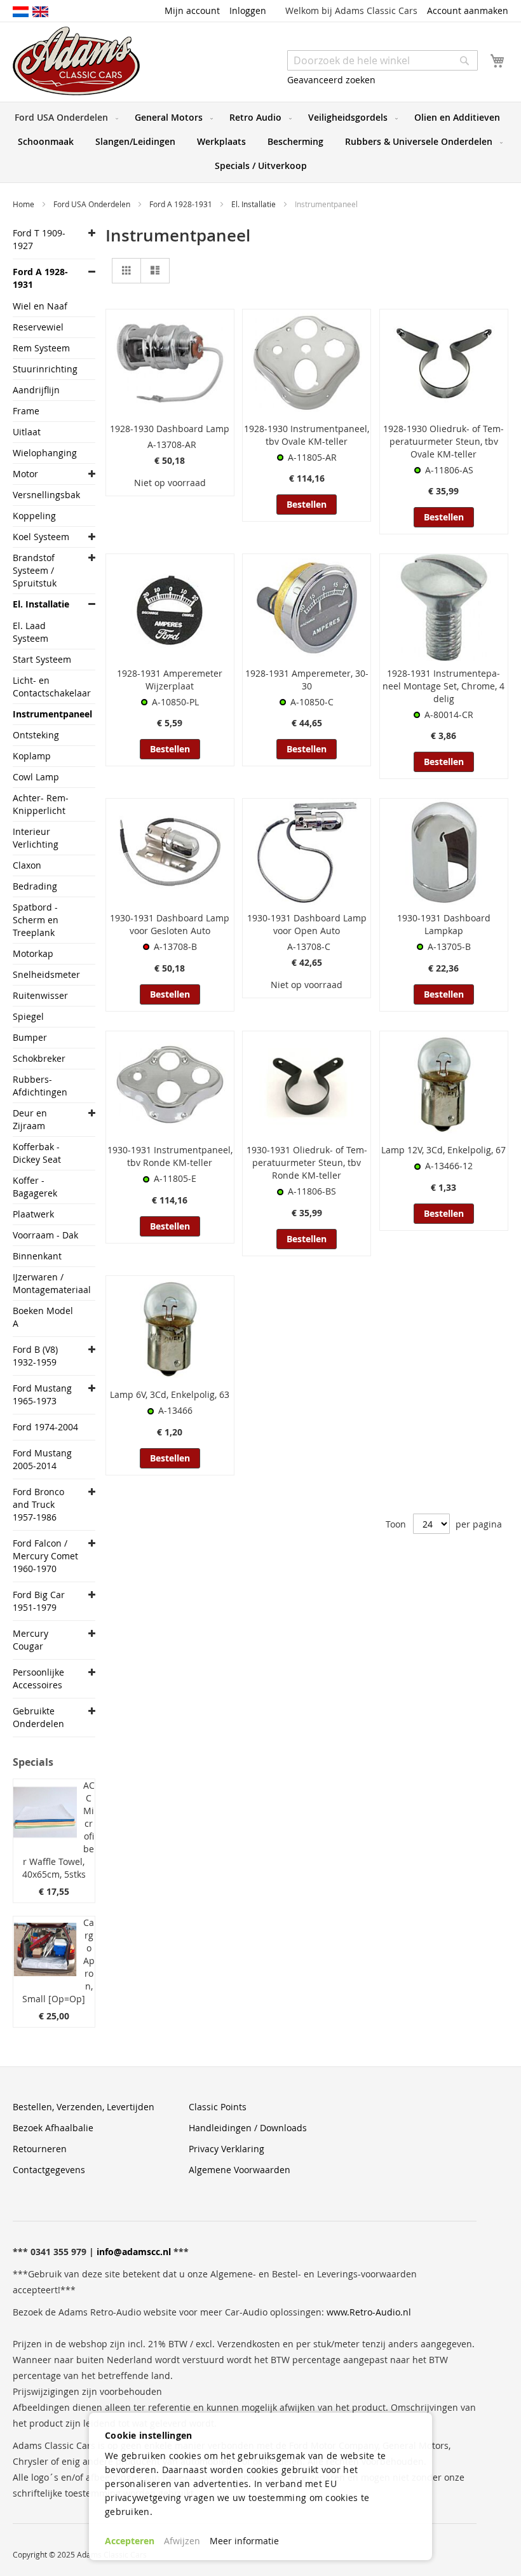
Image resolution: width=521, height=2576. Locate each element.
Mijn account (192, 10)
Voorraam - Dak (45, 1235)
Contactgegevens (49, 2170)
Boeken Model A (43, 1317)
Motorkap (33, 953)
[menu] (260, 142)
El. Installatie (254, 204)
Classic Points (218, 2107)
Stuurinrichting (45, 369)
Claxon (27, 865)
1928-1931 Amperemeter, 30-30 (307, 680)
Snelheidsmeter (46, 974)
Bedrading (35, 886)
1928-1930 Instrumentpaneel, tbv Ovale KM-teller (307, 435)
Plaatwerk (33, 1214)
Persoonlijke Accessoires (38, 1678)
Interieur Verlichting (36, 838)
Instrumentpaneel (47, 714)
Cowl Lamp (36, 777)
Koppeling (34, 516)
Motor (25, 474)
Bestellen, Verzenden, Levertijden (84, 2107)
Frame (26, 411)
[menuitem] (64, 118)
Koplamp (32, 756)
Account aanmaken (468, 10)
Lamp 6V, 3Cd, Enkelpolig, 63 (170, 1394)
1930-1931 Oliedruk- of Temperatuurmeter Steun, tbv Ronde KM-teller (307, 1163)
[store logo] (76, 61)
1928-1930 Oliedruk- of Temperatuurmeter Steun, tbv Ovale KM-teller (443, 441)
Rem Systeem (41, 348)
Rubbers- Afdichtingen (40, 1086)
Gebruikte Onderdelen (38, 1717)
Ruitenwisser (40, 995)
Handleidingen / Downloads (248, 2128)
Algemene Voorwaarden (240, 2170)
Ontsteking (36, 735)
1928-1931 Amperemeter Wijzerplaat (170, 680)
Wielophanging (45, 453)
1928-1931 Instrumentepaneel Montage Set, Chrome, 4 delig (443, 686)
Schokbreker (39, 1058)
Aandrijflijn (36, 390)
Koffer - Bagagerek (35, 1187)
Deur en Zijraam (30, 1119)
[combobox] (382, 60)
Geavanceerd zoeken (331, 80)
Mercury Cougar (30, 1640)
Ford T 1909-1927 (39, 239)
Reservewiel (38, 327)
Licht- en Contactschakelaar (47, 687)
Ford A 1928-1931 (182, 204)
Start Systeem (42, 659)
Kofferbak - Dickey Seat (37, 1153)
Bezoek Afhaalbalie (53, 2128)
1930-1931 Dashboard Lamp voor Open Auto (307, 924)
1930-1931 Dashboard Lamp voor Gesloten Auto (170, 924)
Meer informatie (244, 2541)
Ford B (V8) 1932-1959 (35, 1356)
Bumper (30, 1037)
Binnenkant (37, 1256)
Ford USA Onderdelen (93, 204)
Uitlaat (27, 432)
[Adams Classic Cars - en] (40, 11)
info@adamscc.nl (134, 2252)
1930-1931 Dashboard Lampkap (444, 924)
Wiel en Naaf (40, 306)
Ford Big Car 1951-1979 (39, 1601)
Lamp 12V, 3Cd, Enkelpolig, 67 (443, 1150)
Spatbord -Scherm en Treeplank (36, 920)
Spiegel (28, 1016)
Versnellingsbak (46, 495)
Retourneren (40, 2149)
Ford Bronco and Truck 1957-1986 (38, 1504)
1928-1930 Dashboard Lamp (170, 429)
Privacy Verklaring (227, 2149)
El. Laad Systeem (30, 632)
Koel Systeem (41, 537)
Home (24, 204)
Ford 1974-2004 (45, 1427)
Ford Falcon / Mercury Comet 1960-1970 (45, 1556)
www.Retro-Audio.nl (369, 2312)
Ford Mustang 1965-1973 (42, 1394)
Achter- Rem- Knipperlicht (41, 804)
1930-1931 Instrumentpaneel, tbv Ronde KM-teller (170, 1156)
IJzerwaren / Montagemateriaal (47, 1283)
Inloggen (248, 10)
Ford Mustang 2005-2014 (42, 1459)
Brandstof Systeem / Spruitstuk (35, 570)
